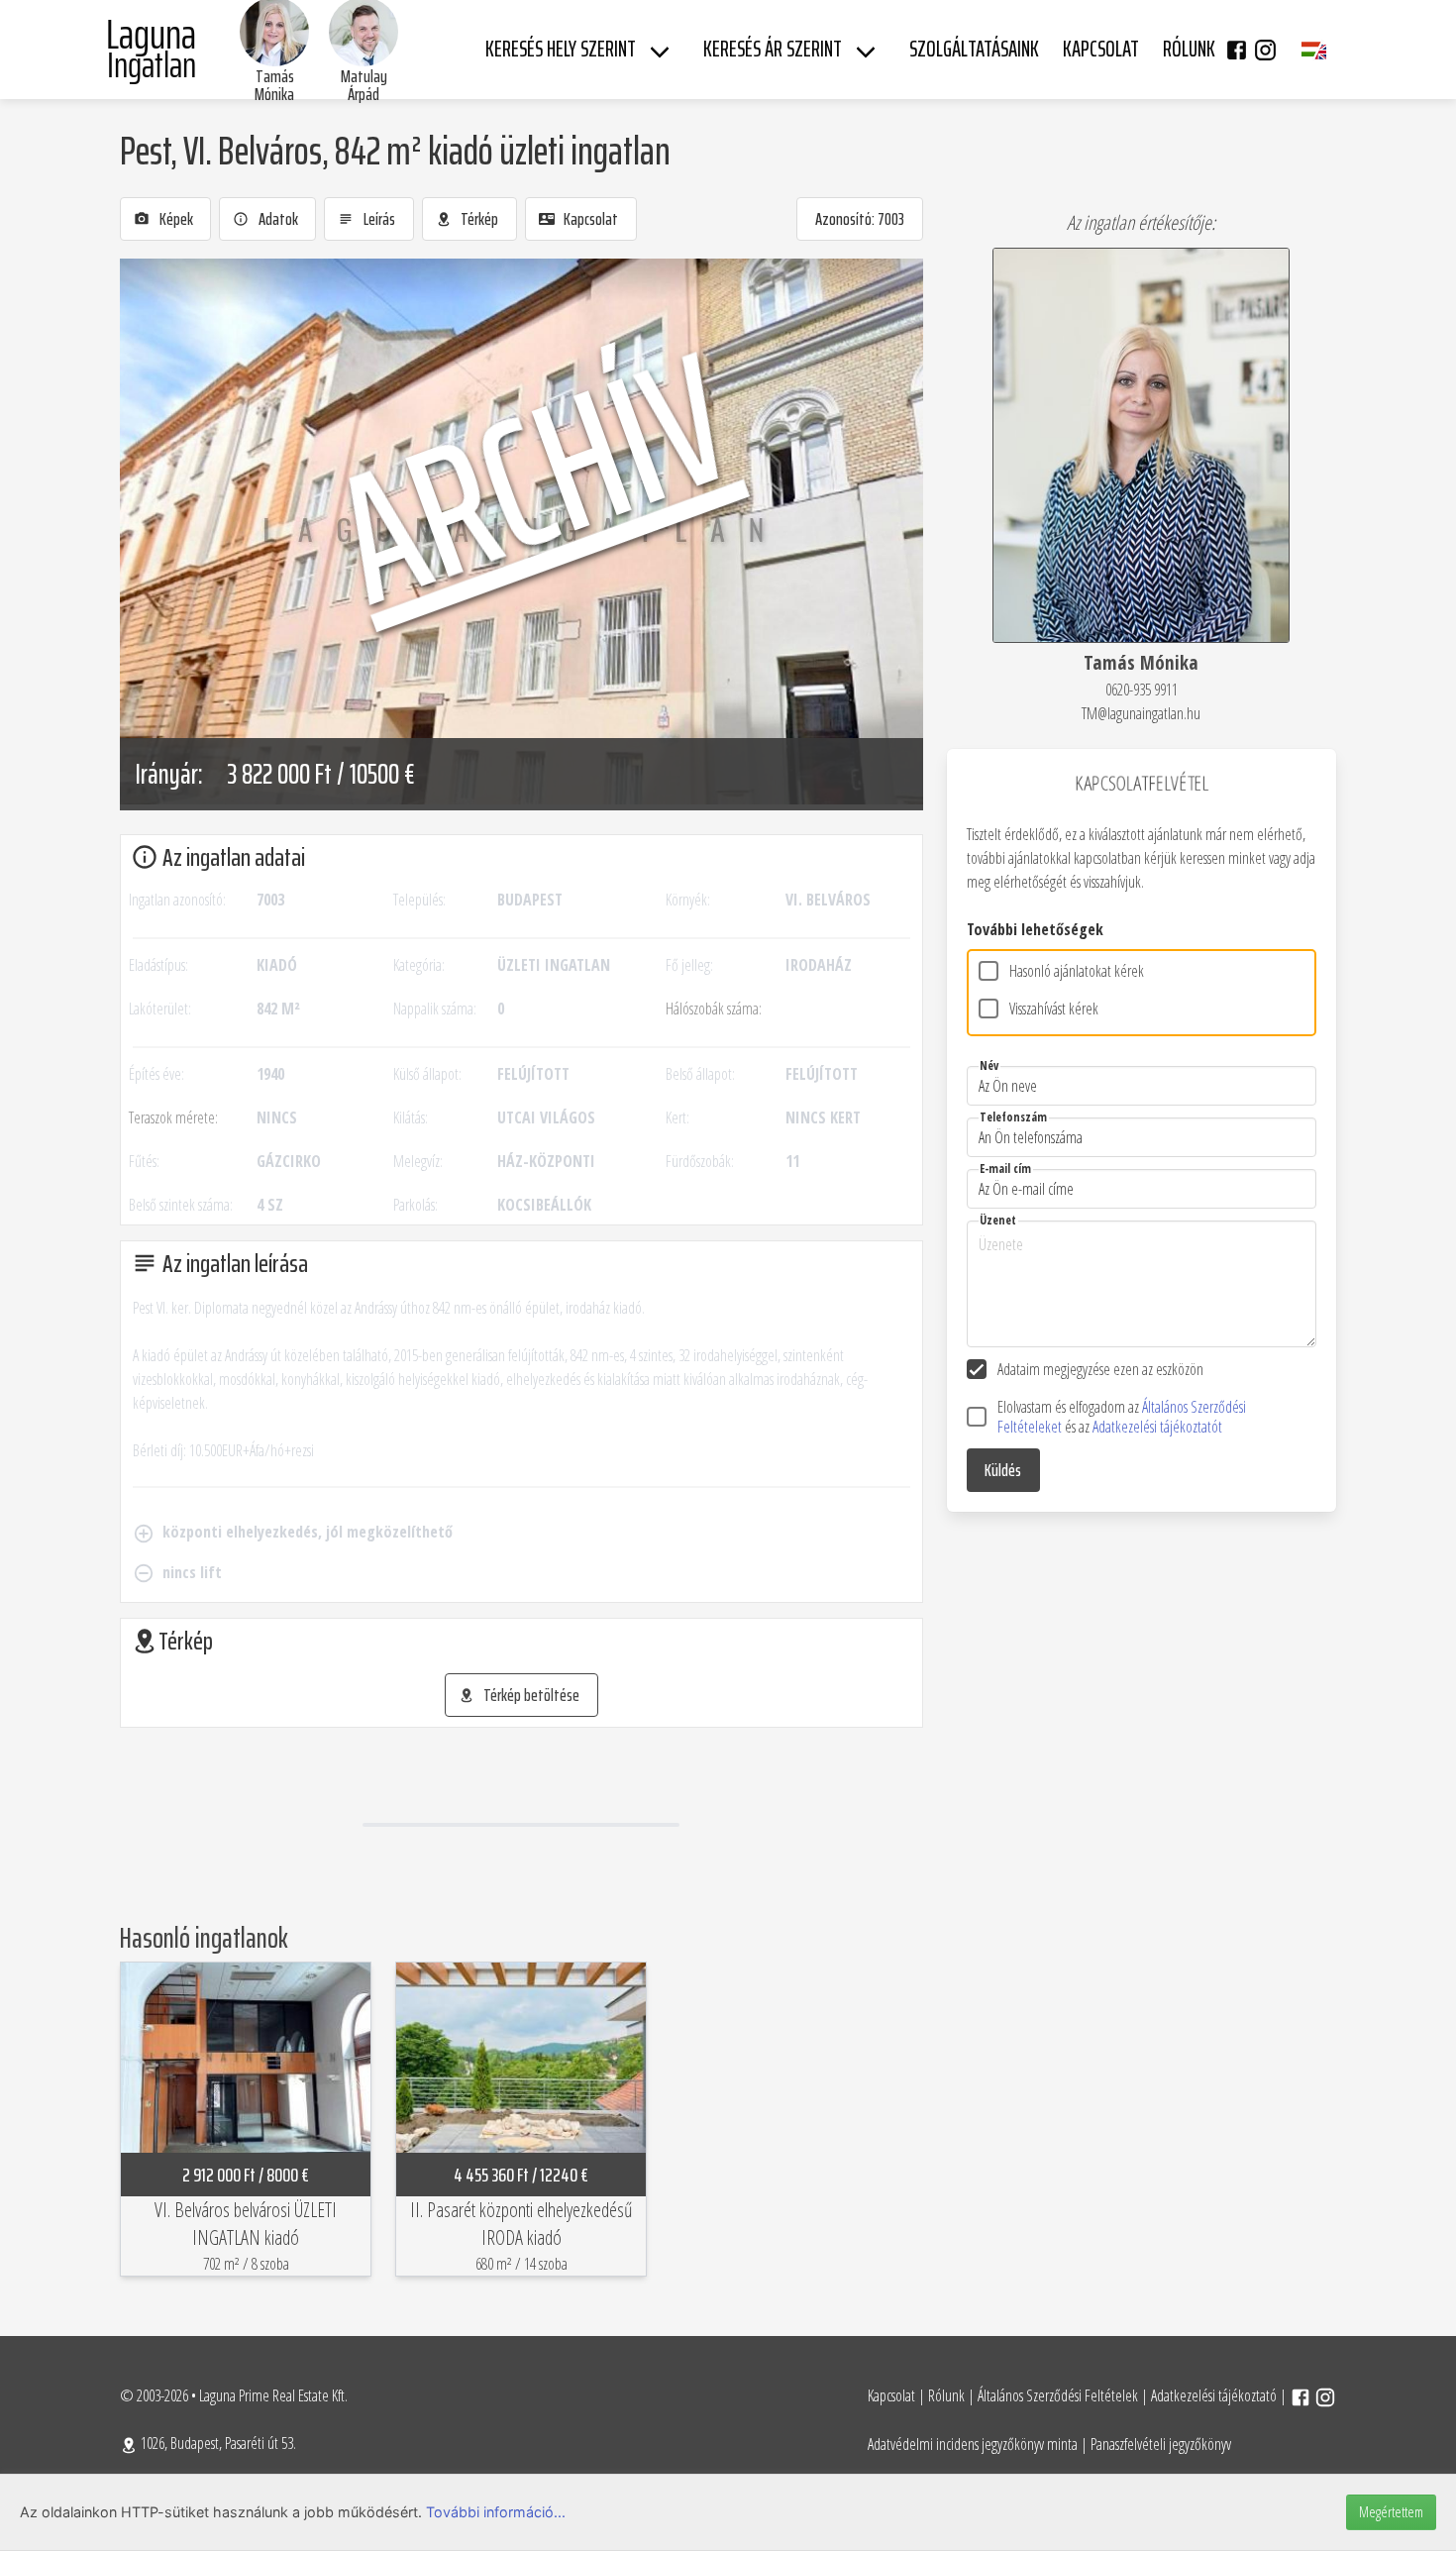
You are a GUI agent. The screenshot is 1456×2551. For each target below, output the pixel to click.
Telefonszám (1013, 1117)
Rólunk (946, 2395)
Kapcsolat (891, 2395)
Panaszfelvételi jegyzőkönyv (1161, 2444)
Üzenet (998, 1220)
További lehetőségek (1035, 929)
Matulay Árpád (364, 85)
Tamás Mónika (274, 85)
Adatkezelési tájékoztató (1214, 2395)
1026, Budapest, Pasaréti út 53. (217, 2443)
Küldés (1003, 1470)
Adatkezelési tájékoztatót (1157, 1427)
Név (989, 1065)
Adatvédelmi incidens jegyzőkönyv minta (973, 2444)
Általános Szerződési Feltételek (1058, 2395)
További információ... (496, 2512)
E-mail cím (1005, 1169)
